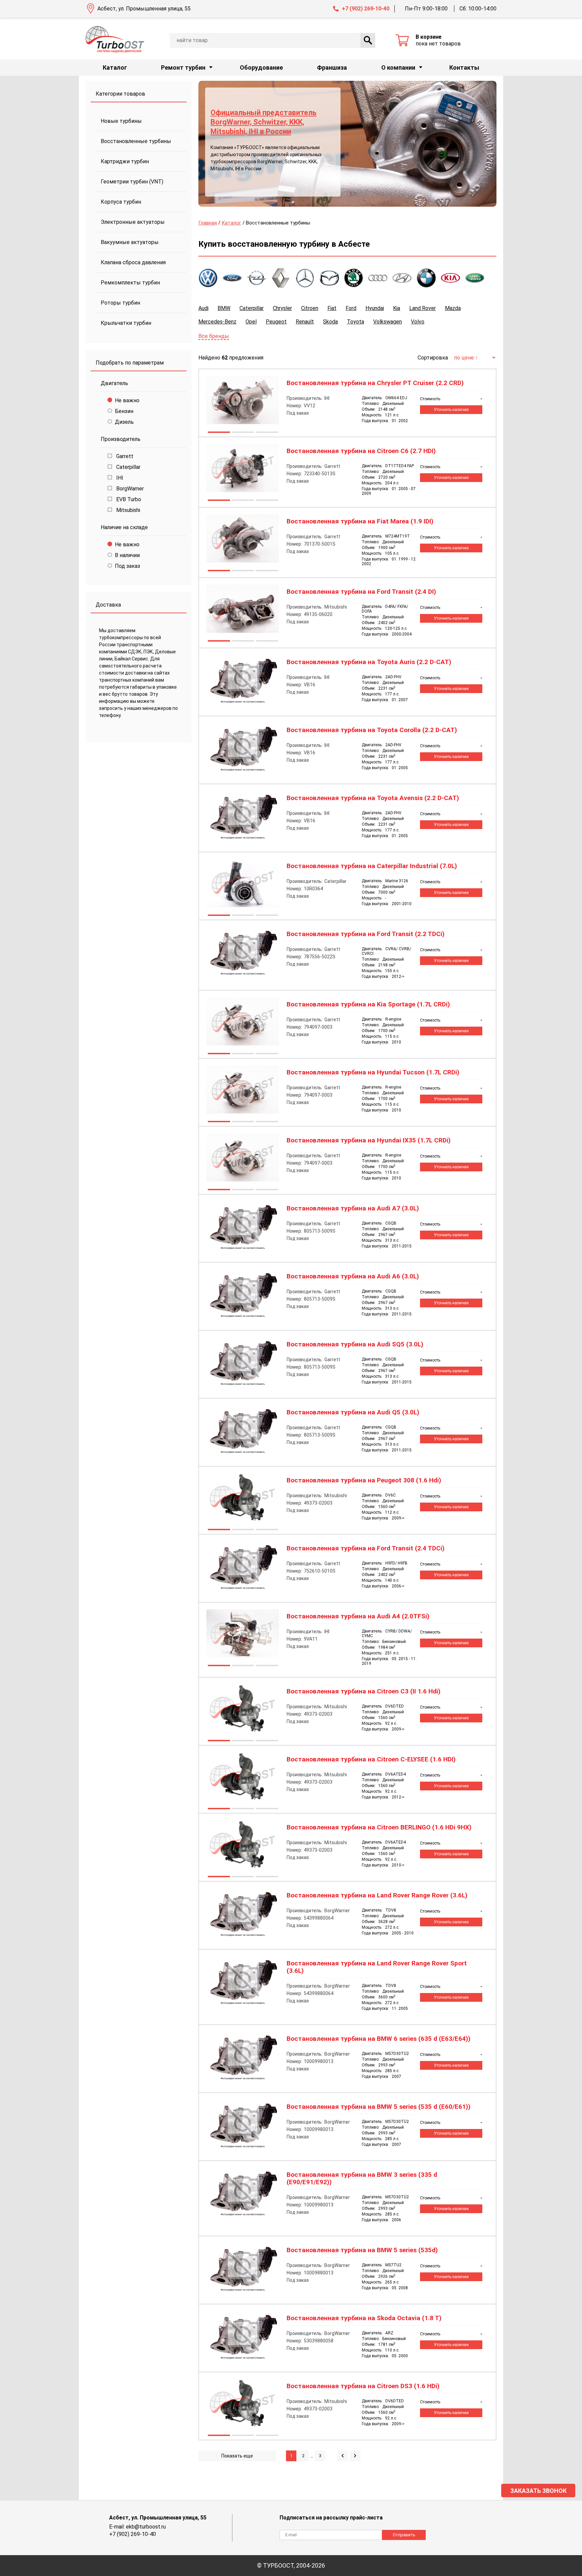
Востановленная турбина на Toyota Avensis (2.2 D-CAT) (373, 798)
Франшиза (332, 67)
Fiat (332, 308)
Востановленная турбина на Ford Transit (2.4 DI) (361, 592)
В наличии (127, 555)
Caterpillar (128, 467)
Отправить (404, 2535)
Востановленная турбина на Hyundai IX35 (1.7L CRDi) (369, 1140)
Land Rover (423, 308)
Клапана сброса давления (133, 262)
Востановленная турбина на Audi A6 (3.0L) (353, 1276)
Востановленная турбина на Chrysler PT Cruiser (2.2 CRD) (375, 383)
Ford (351, 308)
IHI (119, 478)
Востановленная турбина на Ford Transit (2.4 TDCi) (366, 1548)
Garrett (124, 456)
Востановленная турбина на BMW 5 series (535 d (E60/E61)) (379, 2107)
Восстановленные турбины (136, 141)
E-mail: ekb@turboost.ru (137, 2527)
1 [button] (219, 433)
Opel (251, 322)
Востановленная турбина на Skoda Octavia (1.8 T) (364, 2318)
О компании (398, 67)
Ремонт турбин (183, 67)
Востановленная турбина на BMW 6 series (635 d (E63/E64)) (379, 2039)
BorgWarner (129, 489)
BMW (224, 308)
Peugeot (276, 322)
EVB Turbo (128, 499)
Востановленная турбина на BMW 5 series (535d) (362, 2250)
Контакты (464, 67)
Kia (397, 308)
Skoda (330, 322)
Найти (368, 40)
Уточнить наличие (451, 410)
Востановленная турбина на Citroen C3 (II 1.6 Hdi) (364, 1691)
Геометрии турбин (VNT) (132, 182)
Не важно (127, 400)
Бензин (124, 411)
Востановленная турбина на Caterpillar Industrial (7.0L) (372, 866)
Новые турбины (121, 121)
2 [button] (243, 433)
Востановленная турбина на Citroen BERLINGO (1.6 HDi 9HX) (379, 1827)
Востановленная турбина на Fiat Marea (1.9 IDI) (360, 521)
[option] (347, 144)
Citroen (310, 308)
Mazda (453, 308)
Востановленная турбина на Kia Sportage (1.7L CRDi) (368, 1004)
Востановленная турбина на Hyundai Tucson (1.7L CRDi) (373, 1072)
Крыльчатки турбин (126, 323)
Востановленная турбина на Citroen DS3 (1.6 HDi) (363, 2386)
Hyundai (375, 308)
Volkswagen (387, 322)
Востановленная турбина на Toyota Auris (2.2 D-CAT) (369, 662)
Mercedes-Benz (217, 322)
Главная (208, 223)
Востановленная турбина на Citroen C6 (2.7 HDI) (361, 451)
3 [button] (267, 433)
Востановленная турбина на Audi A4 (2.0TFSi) (358, 1616)
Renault (305, 322)
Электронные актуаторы (133, 222)
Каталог (115, 67)
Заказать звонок (538, 2491)
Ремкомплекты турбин (130, 283)
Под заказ (127, 566)
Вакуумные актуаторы (130, 242)
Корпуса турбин (121, 202)
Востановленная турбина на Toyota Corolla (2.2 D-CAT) (372, 730)
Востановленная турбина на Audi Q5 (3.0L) (353, 1412)
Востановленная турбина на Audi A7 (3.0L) (353, 1208)
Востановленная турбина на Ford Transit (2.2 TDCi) (366, 934)
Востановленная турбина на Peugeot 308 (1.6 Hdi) (364, 1480)
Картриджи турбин (125, 161)
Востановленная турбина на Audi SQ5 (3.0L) (355, 1344)
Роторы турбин (120, 303)
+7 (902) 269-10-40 (366, 9)
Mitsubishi (127, 510)
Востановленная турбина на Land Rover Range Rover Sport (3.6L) (377, 1967)
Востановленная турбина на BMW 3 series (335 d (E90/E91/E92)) (362, 2178)
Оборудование (261, 67)
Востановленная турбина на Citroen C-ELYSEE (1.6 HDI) (371, 1759)
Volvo (418, 322)
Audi (203, 308)
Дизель (124, 422)
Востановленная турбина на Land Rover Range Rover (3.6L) (377, 1895)
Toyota (355, 322)
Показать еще (237, 2456)
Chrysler (282, 308)
